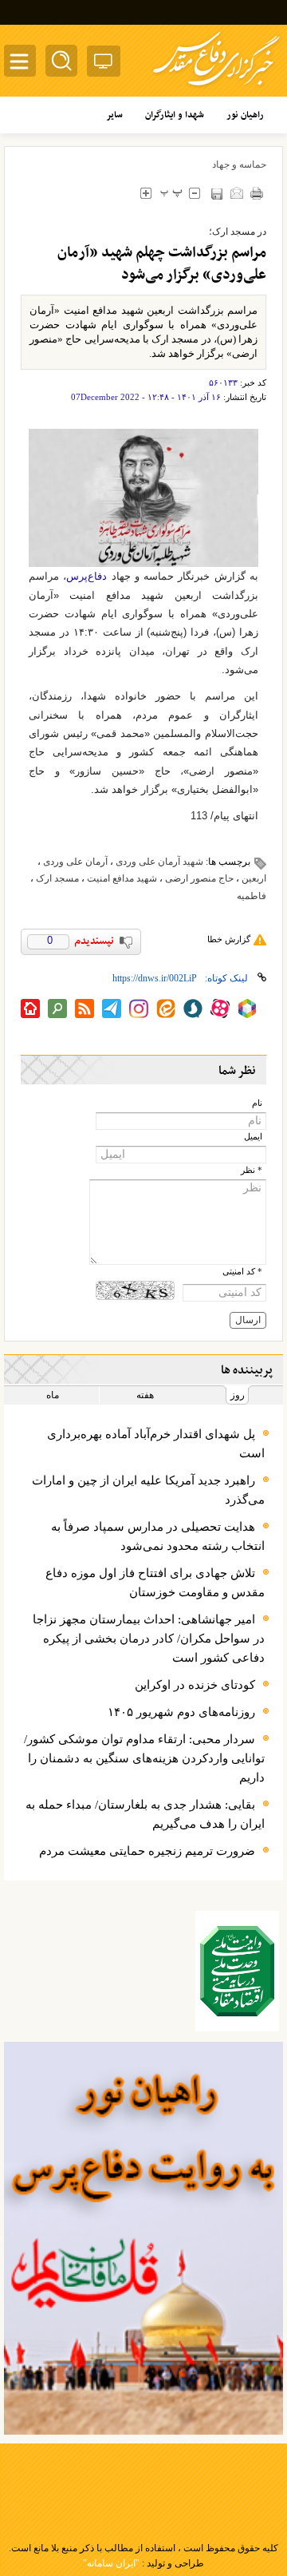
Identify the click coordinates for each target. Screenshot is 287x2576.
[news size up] (145, 193)
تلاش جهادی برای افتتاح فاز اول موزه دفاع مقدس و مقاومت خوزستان (155, 1583)
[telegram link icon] (112, 1009)
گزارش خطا (229, 939)
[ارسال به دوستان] (236, 193)
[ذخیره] (216, 194)
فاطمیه (252, 896)
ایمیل (253, 1137)
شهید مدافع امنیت (122, 878)
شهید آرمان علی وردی (159, 862)
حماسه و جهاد (239, 164)
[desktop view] (104, 64)
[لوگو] (216, 88)
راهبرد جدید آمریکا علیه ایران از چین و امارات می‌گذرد (148, 1490)
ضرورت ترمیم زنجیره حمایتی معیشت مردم (147, 1851)
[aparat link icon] (220, 1009)
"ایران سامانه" (111, 2563)
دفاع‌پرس (86, 576)
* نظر (252, 1170)
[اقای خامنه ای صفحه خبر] (238, 1971)
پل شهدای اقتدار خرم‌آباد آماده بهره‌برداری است (156, 1444)
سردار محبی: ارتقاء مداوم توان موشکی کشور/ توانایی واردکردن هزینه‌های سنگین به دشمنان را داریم (144, 1758)
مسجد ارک (57, 878)
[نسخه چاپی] (256, 193)
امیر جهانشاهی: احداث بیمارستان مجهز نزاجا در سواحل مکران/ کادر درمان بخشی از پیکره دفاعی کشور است (149, 1639)
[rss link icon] (85, 1009)
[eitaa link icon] (166, 1009)
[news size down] (194, 193)
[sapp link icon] (193, 1009)
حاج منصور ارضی (199, 878)
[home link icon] (30, 1009)
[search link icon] (57, 1009)
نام (257, 1103)
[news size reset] (171, 193)
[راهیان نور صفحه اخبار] (143, 2238)
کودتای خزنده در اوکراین (195, 1685)
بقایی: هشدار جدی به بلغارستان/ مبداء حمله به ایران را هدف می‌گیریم (145, 1814)
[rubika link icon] (247, 1009)
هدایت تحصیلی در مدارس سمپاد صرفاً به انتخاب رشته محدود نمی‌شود (158, 1536)
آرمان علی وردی (75, 862)
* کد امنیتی (242, 1272)
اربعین (254, 878)
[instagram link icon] (139, 1009)
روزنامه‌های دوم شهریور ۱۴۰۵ (181, 1712)
